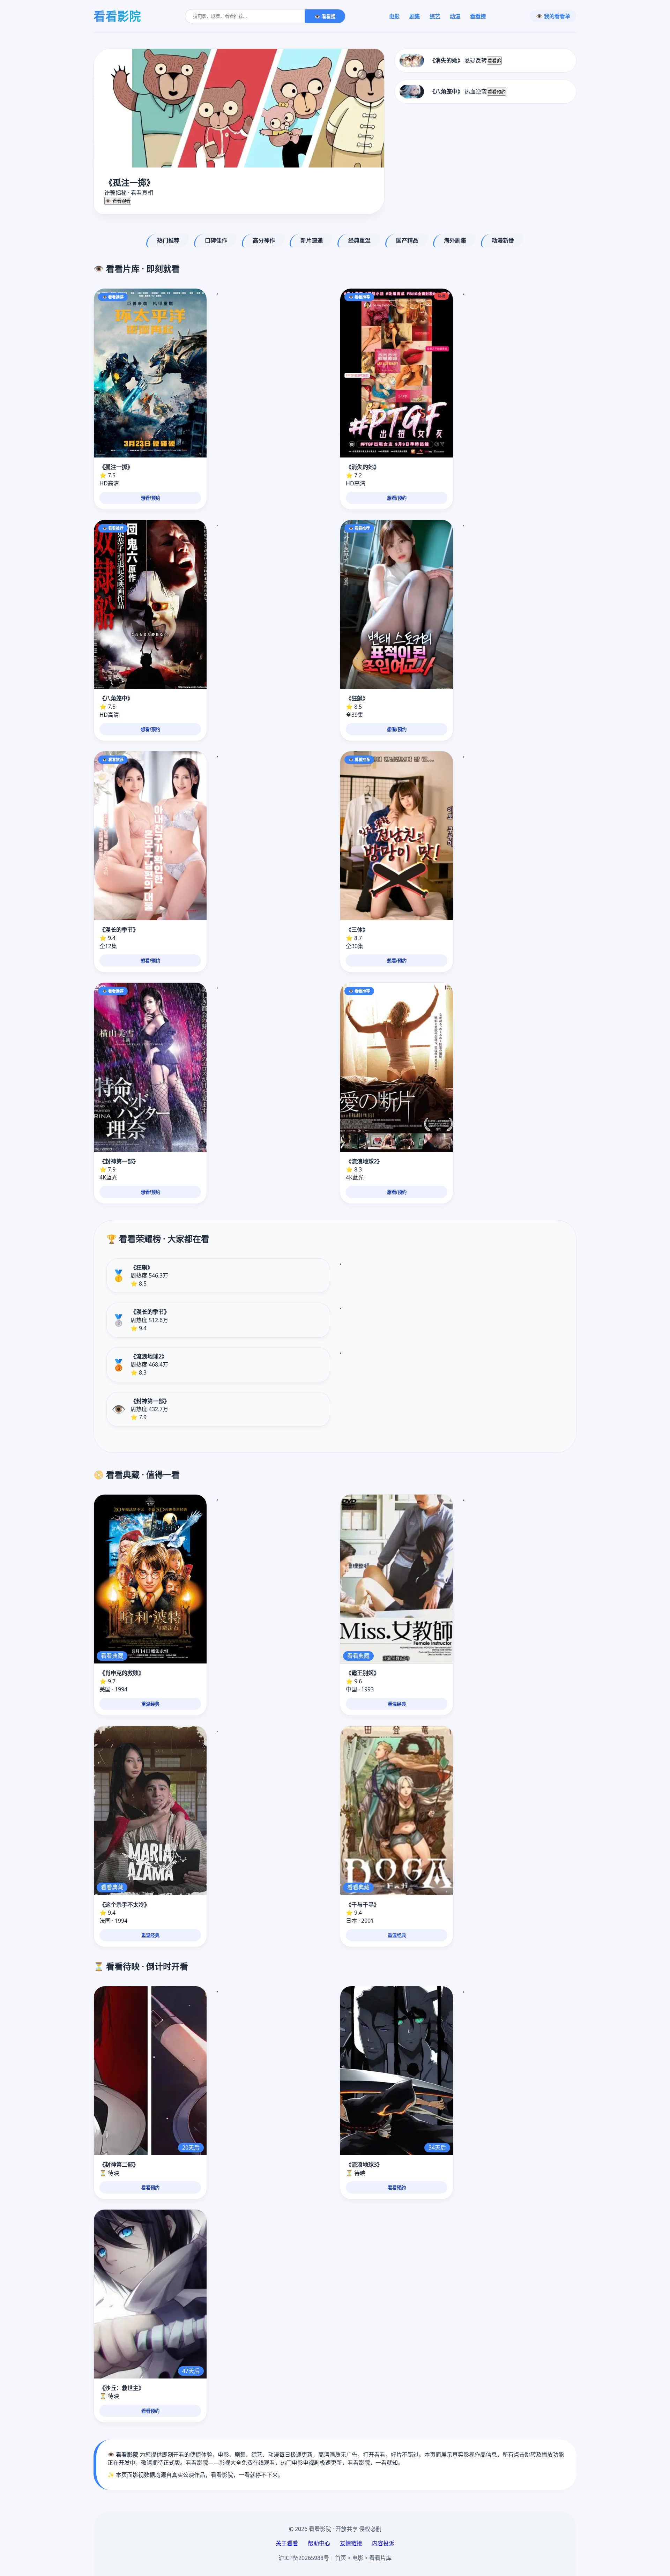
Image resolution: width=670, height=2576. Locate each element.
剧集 (415, 16)
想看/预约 (150, 498)
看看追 (494, 61)
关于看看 (287, 2543)
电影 (394, 16)
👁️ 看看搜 (325, 17)
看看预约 (497, 92)
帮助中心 (319, 2543)
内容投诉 (383, 2543)
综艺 (435, 16)
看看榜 (478, 16)
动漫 (455, 16)
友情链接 (351, 2543)
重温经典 (150, 1704)
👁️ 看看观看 (118, 201)
